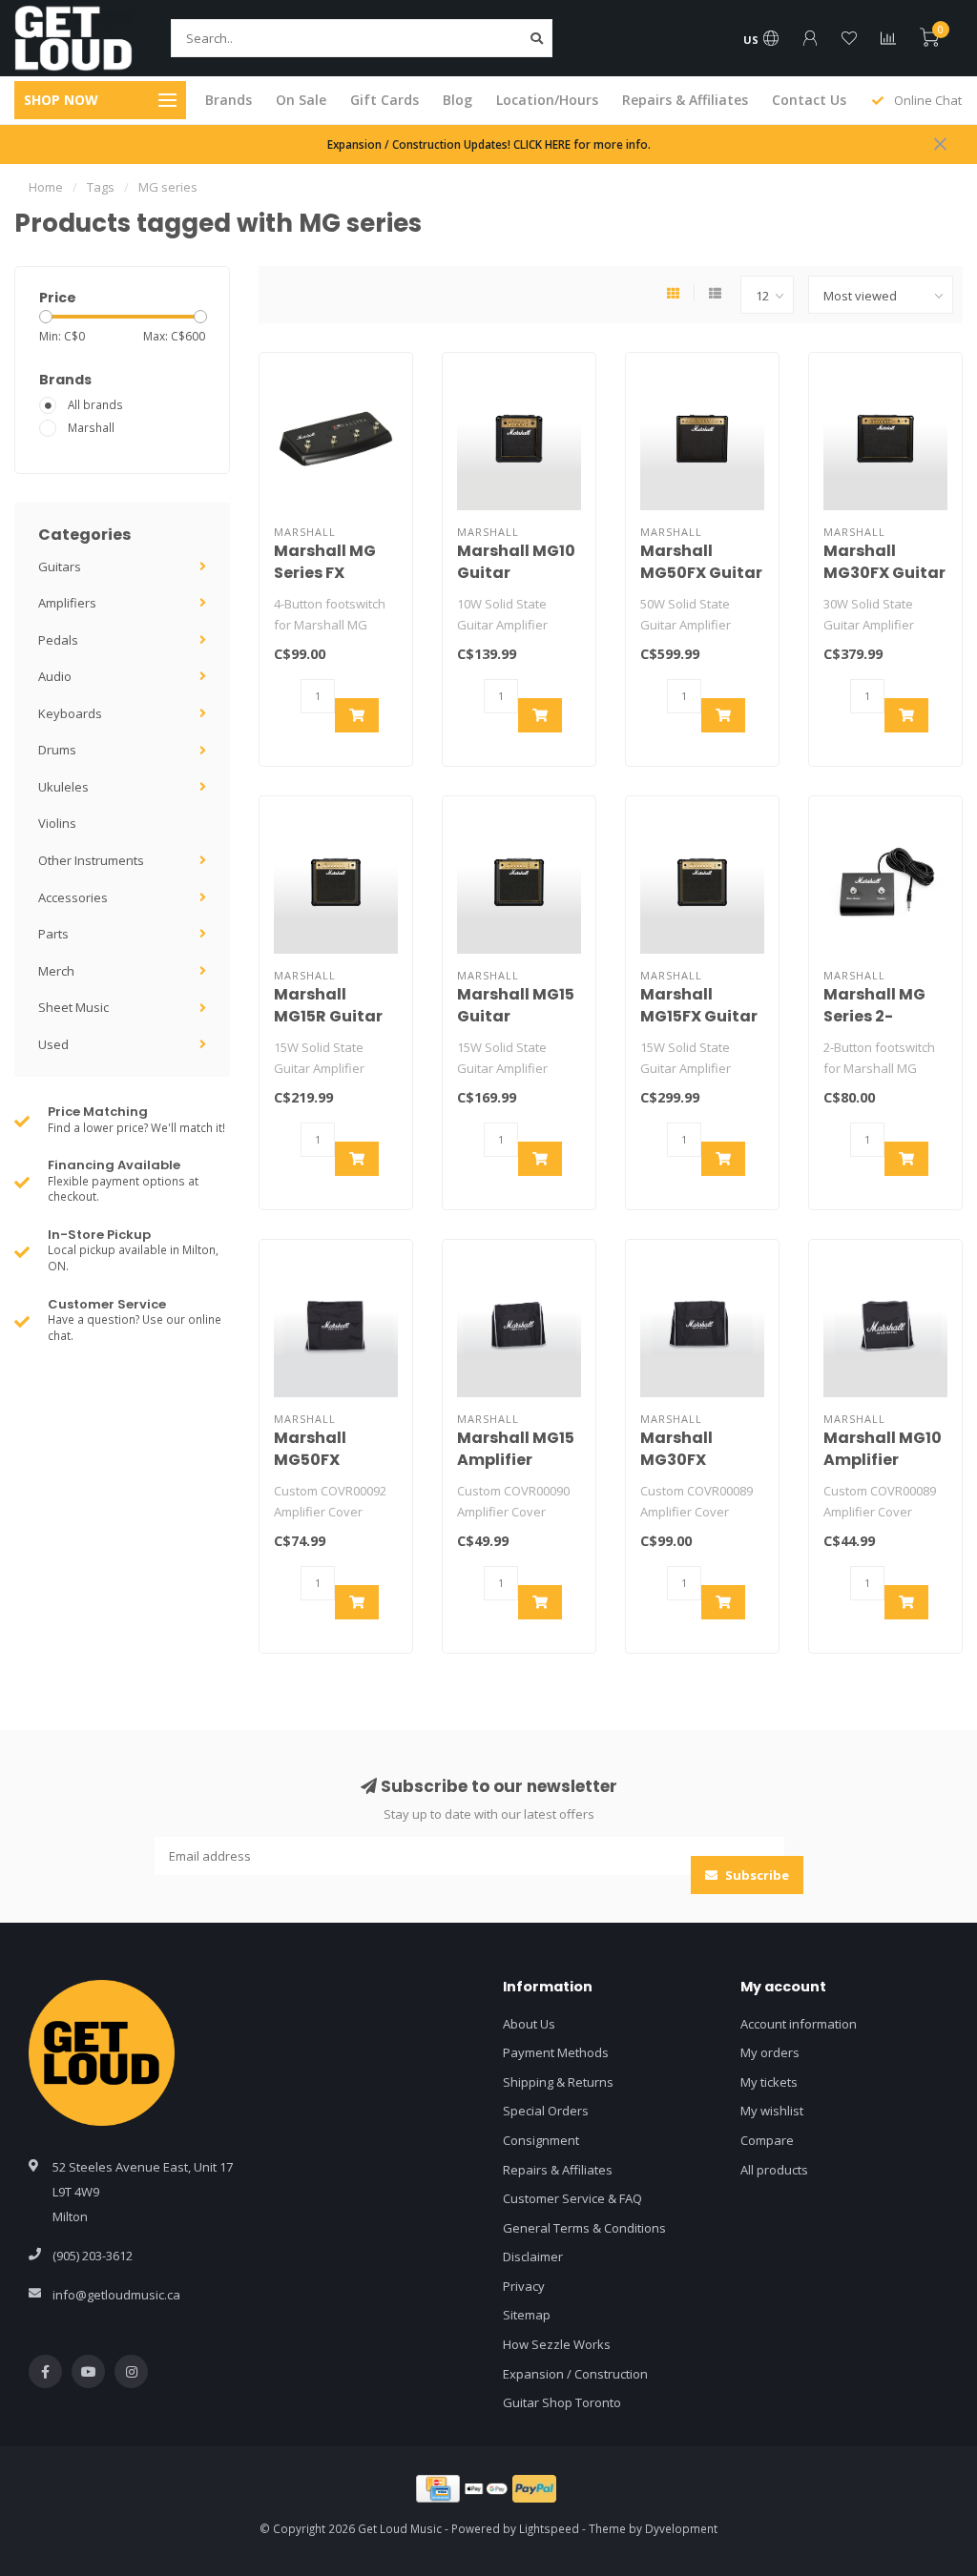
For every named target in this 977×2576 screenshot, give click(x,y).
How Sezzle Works (557, 2344)
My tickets (769, 2082)
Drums (57, 750)
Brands (229, 100)
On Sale (301, 100)
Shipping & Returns (558, 2082)
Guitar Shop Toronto (562, 2402)
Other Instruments (91, 860)
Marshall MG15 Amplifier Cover (516, 1460)
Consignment (541, 2140)
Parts (53, 934)
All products (774, 2170)
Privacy (524, 2286)
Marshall (91, 427)
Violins (57, 823)
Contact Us (809, 100)
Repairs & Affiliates (685, 100)
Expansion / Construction (575, 2374)
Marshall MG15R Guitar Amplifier (328, 1016)
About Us (529, 2024)
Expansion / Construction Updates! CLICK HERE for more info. (489, 144)
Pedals (58, 640)
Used (53, 1044)
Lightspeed (549, 2528)
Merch (56, 971)
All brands (95, 404)
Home (46, 187)
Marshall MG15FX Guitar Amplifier (699, 1016)
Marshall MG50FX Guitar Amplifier (701, 573)
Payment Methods (556, 2052)
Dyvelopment (681, 2528)
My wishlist (772, 2111)
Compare (767, 2140)
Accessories (73, 897)
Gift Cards (385, 100)
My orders (770, 2052)
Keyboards (70, 713)
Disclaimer (533, 2257)
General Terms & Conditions (584, 2228)
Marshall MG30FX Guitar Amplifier (884, 573)
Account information (799, 2024)
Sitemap (527, 2315)
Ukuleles (63, 787)
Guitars (60, 567)
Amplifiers (67, 603)
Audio (55, 676)
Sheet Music (73, 1007)
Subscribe (756, 1875)
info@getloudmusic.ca (116, 2295)
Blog (457, 100)
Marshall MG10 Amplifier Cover (883, 1460)
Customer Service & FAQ (572, 2198)
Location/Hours (547, 100)
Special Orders (546, 2111)
